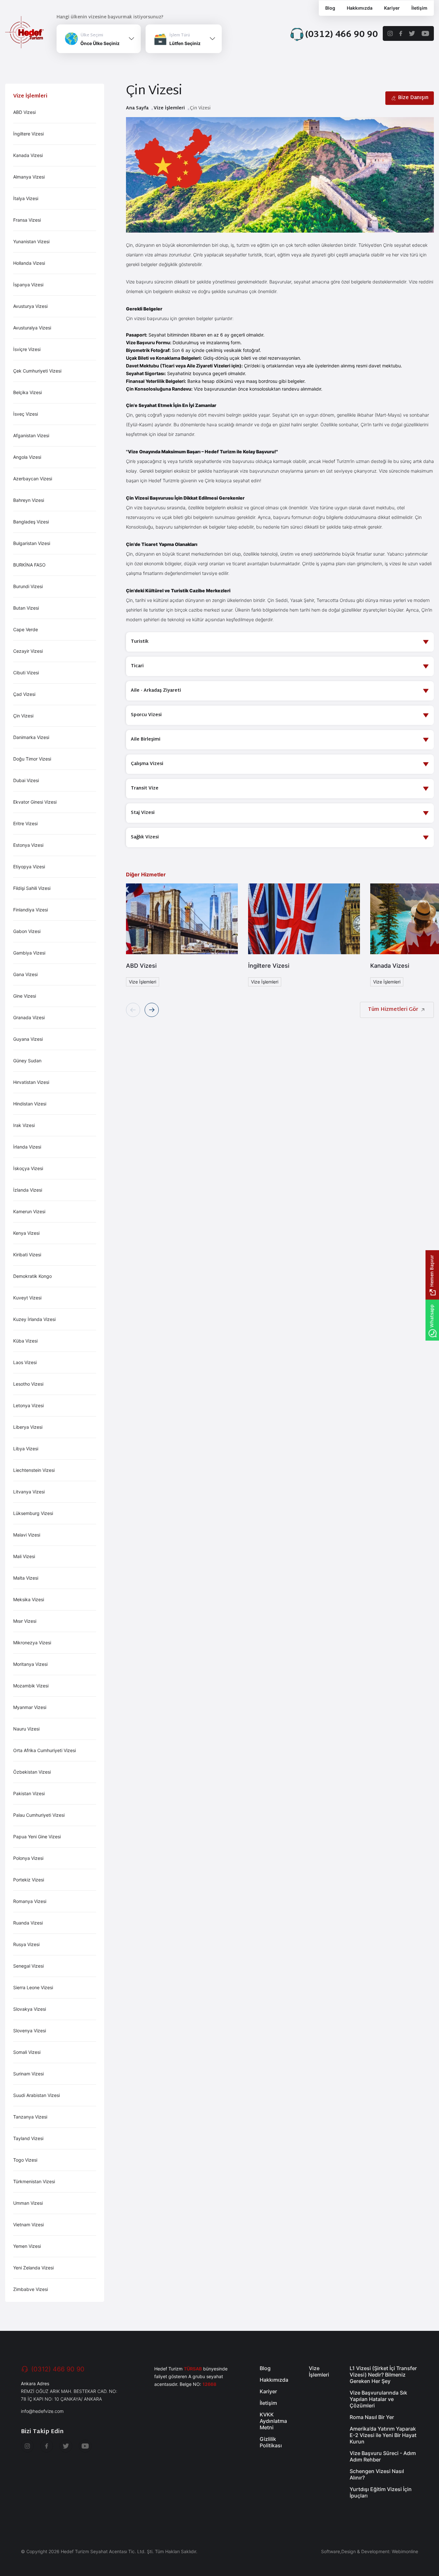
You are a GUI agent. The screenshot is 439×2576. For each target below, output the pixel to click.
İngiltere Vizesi (28, 134)
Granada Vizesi (29, 1017)
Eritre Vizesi (25, 823)
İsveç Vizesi (26, 414)
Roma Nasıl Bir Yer (372, 2417)
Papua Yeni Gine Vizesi (37, 1837)
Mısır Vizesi (25, 1621)
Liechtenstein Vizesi (34, 1470)
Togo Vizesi (25, 2160)
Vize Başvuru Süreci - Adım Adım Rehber (383, 2456)
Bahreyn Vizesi (29, 500)
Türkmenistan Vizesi (34, 2181)
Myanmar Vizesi (30, 1707)
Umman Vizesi (28, 2203)
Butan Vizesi (26, 608)
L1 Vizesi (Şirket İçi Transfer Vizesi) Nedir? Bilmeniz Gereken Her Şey (383, 2375)
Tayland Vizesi (28, 2138)
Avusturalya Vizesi (32, 328)
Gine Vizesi (25, 996)
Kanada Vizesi (28, 155)
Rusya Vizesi (26, 1944)
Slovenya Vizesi (30, 2031)
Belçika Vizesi (27, 392)
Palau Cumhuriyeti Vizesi (39, 1815)
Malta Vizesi (26, 1578)
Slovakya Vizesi (30, 2009)
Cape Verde (26, 629)
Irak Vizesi (24, 1125)
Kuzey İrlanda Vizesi (34, 1319)
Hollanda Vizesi (29, 263)
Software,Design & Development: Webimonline (370, 2551)
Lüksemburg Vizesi (33, 1513)
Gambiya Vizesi (29, 953)
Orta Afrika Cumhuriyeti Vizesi (45, 1750)
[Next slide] (152, 1010)
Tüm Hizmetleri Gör (393, 1010)
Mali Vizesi (24, 1556)
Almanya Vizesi (29, 177)
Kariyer (392, 8)
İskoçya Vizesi (28, 1168)
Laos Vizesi (25, 1362)
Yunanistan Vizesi (31, 241)
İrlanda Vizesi (27, 1147)
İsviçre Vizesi (27, 349)
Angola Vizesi (27, 457)
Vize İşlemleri (169, 108)
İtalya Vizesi (26, 198)
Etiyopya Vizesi (29, 867)
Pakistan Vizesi (29, 1793)
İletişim (419, 8)
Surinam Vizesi (28, 2074)
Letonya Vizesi (28, 1405)
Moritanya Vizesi (30, 1664)
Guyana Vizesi (28, 1039)
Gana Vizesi (25, 974)
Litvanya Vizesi (29, 1492)
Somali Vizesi (27, 2052)
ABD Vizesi (24, 112)
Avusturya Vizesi (30, 306)
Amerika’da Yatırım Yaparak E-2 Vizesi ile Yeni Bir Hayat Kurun (383, 2435)
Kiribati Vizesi (27, 1255)
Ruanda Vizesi (28, 1923)
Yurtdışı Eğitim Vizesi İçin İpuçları (381, 2492)
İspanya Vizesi (28, 285)
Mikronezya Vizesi (32, 1643)
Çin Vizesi (23, 716)
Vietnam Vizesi (28, 2225)
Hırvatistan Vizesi (31, 1082)
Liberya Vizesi (28, 1427)
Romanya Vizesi (30, 1901)
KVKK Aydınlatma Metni (273, 2421)
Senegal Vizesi (28, 1966)
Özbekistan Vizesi (32, 1772)
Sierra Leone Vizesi (33, 1987)
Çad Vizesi (24, 694)
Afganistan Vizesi (31, 435)
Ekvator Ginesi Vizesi (35, 802)
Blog (330, 8)
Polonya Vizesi (28, 1858)
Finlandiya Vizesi (31, 910)
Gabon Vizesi (27, 931)
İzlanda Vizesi (28, 1190)
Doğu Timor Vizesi (32, 759)
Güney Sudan (27, 1061)
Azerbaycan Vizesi (33, 479)
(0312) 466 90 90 (58, 2369)
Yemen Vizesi (27, 2246)
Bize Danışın (413, 98)
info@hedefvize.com (42, 2411)
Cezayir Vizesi (28, 651)
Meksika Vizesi (29, 1599)
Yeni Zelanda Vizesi (33, 2268)
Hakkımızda (360, 8)
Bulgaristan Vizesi (32, 543)
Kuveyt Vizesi (27, 1298)
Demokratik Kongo (32, 1276)
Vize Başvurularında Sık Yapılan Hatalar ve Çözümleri (378, 2399)
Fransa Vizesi (27, 220)
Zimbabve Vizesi (31, 2289)
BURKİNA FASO (29, 565)
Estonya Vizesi (28, 845)
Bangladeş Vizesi (31, 522)
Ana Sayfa (137, 108)
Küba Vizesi (25, 1341)
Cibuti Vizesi (26, 673)
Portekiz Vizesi (29, 1880)
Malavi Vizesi (27, 1535)
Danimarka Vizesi (31, 737)
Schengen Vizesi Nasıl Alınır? (377, 2474)
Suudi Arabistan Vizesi (36, 2095)
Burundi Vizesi (28, 586)
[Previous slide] (133, 1010)
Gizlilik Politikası (271, 2442)
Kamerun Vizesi (29, 1211)
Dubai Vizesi (26, 780)
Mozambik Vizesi (31, 1686)
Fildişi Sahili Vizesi (32, 888)
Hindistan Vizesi (30, 1104)
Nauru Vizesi (26, 1729)
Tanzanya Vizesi (30, 2117)
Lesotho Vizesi (28, 1384)
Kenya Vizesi (26, 1233)
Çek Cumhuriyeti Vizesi (37, 371)
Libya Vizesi (26, 1449)
